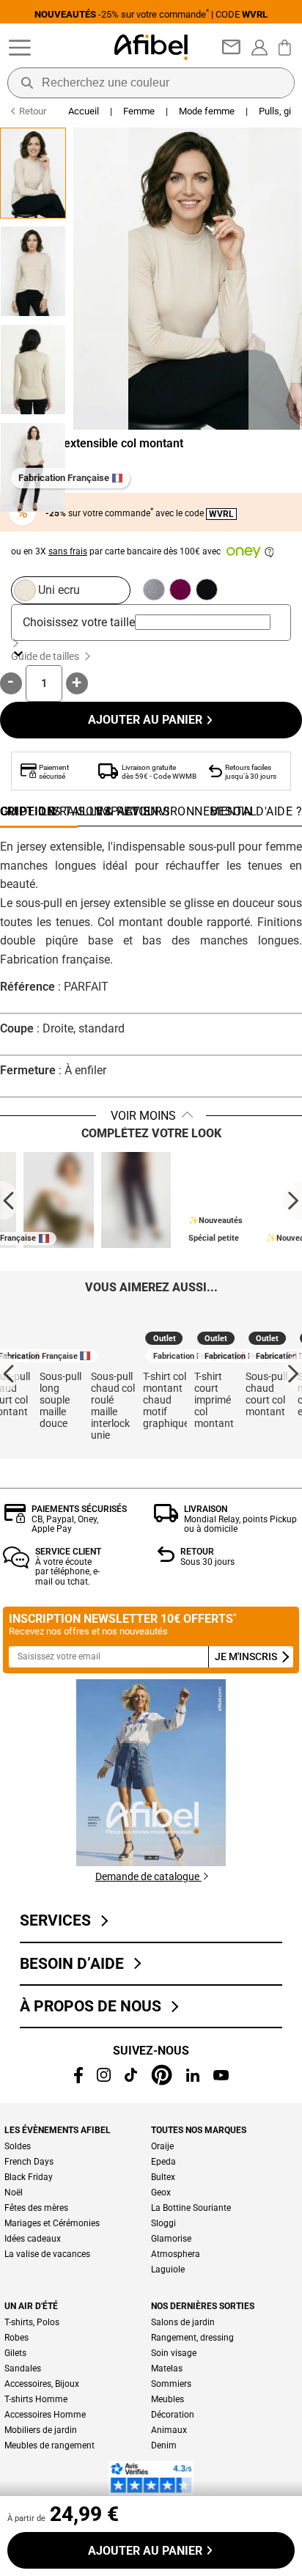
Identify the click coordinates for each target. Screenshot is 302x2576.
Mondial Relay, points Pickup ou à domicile (240, 1524)
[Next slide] (292, 1201)
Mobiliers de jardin (41, 2430)
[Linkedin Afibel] (193, 2078)
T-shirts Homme (36, 2399)
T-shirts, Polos (32, 2322)
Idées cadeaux (33, 2239)
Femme (139, 111)
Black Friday (29, 2177)
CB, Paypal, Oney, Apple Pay (65, 1524)
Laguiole (168, 2269)
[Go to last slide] (10, 1201)
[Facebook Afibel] (78, 2079)
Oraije (162, 2146)
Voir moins (143, 1116)
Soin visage (174, 2353)
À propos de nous (94, 2006)
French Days (29, 2162)
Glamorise (171, 2239)
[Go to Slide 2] (33, 271)
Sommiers (171, 2384)
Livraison (206, 1509)
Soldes (18, 2146)
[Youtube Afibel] (221, 2076)
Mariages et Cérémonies (52, 2223)
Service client (68, 1552)
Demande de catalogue (148, 1876)
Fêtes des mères (36, 2208)
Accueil (84, 111)
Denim (164, 2445)
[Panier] (287, 48)
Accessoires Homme (45, 2415)
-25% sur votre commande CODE (151, 14)
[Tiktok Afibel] (131, 2078)
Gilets (15, 2353)
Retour (197, 1552)
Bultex (163, 2177)
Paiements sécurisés (79, 1509)
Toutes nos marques (199, 2130)
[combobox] (203, 622)
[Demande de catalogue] (151, 1862)
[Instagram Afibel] (104, 2078)
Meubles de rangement (49, 2445)
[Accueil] (151, 47)
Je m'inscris (247, 1657)
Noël (14, 2192)
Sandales (23, 2368)
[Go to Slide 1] (33, 173)
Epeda (163, 2162)
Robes (16, 2338)
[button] (159, 279)
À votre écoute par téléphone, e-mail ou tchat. (67, 1572)
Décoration (173, 2415)
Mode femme (207, 111)
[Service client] (16, 1564)
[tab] (256, 815)
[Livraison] (166, 1518)
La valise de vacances (47, 2254)
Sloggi (163, 2223)
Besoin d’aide (75, 1964)
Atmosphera (176, 2254)
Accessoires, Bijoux (42, 2384)
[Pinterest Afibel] (162, 2081)
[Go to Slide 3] (33, 370)
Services (59, 1920)
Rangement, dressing (192, 2338)
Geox (161, 2192)
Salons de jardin (183, 2322)
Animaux (169, 2430)
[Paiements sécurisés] (15, 1519)
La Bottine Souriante (191, 2208)
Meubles (167, 2399)
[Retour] (166, 1558)
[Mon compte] (259, 48)
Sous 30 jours (207, 1562)
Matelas (167, 2368)
